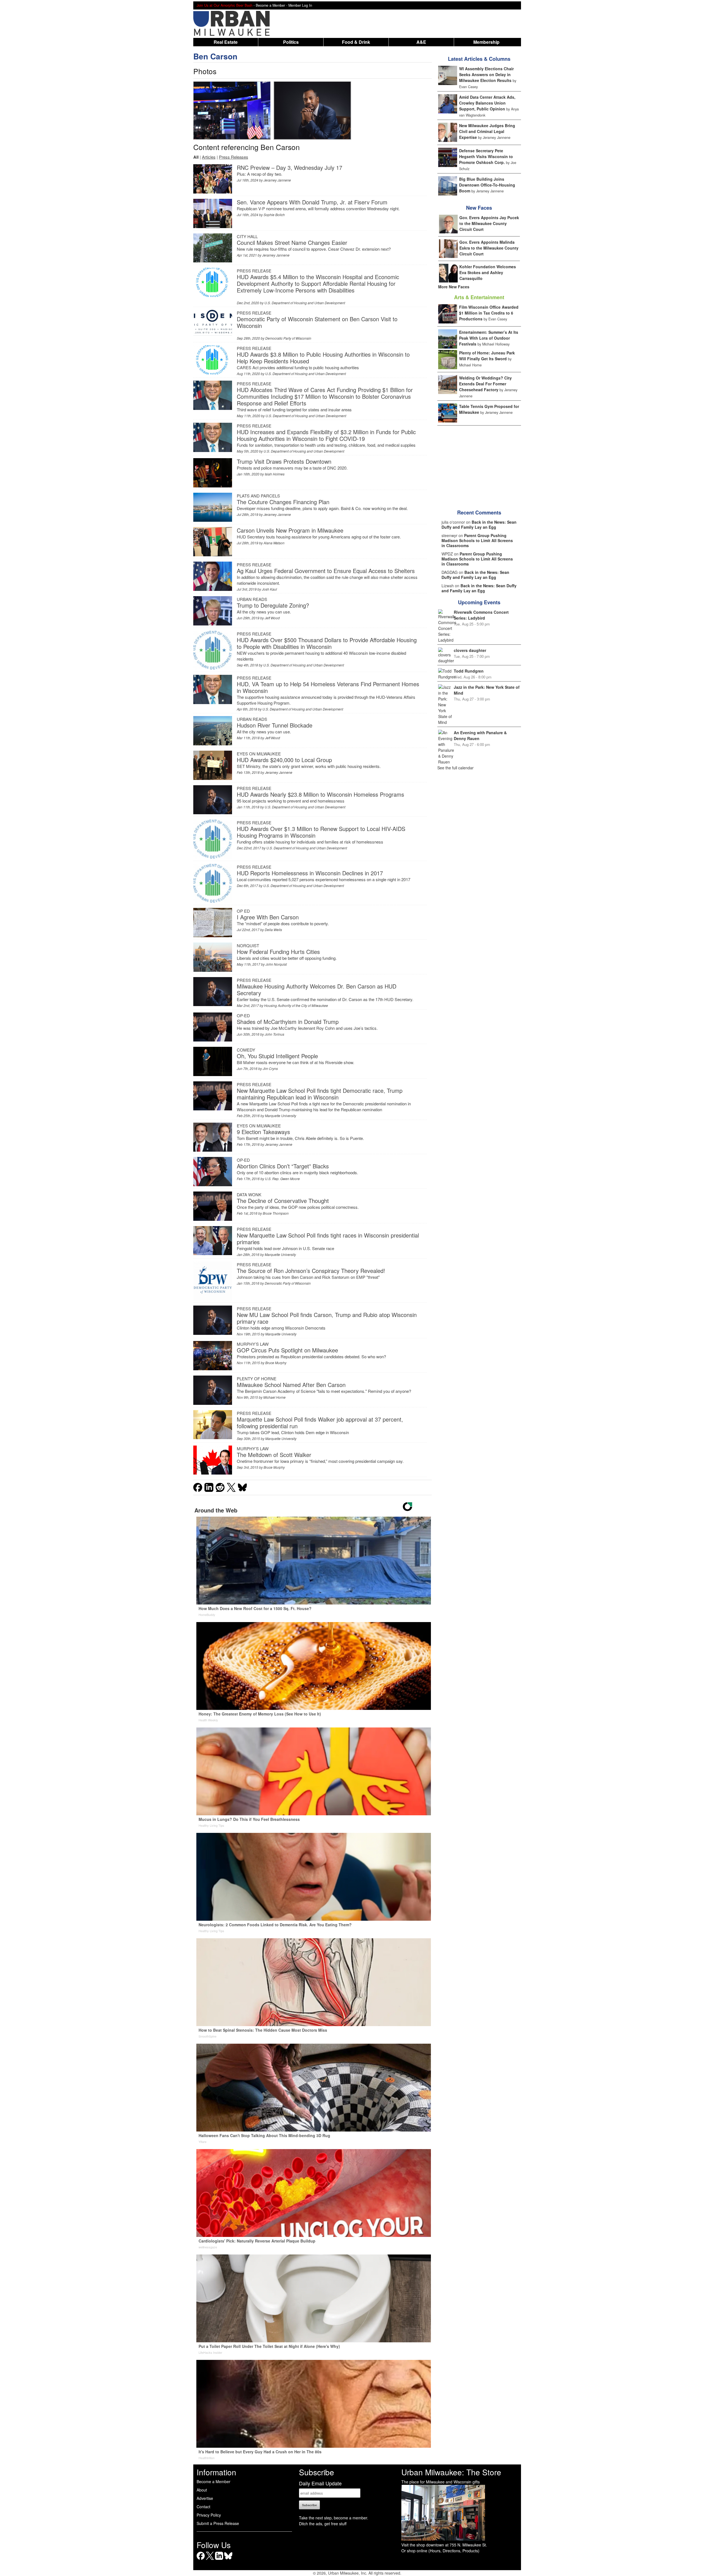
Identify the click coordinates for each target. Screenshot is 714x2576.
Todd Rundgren (469, 671)
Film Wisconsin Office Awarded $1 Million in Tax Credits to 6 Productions (489, 313)
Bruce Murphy (276, 1363)
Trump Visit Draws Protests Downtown (284, 461)
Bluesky (228, 2560)
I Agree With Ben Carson (268, 917)
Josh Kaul (269, 589)
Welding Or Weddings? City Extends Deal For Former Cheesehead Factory (485, 384)
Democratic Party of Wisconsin (288, 338)
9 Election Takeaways (263, 1132)
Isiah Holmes (275, 474)
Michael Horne (274, 1397)
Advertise (205, 2498)
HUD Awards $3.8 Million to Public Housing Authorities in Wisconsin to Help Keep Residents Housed (323, 358)
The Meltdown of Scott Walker (274, 1455)
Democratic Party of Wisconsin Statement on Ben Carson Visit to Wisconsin (317, 322)
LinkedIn (219, 2560)
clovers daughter (470, 650)
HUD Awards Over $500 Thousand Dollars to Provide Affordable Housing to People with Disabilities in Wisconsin (327, 643)
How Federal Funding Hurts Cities (278, 952)
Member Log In (300, 5)
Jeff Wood (272, 618)
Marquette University (281, 1116)
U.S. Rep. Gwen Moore (282, 1179)
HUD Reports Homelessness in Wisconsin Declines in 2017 (310, 873)
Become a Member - (272, 5)
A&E (421, 42)
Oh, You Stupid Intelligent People (277, 1056)
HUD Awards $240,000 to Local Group (284, 760)
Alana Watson (274, 543)
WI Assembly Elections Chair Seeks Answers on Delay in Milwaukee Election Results (486, 74)
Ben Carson (215, 56)
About (202, 2490)
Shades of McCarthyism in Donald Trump (288, 1022)
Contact (203, 2507)
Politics (291, 42)
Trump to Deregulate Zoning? (273, 605)
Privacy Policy (209, 2515)
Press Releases (234, 157)
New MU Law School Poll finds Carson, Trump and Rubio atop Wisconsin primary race (327, 1318)
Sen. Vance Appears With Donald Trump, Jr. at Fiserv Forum (312, 202)
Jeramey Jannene (277, 180)
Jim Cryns (270, 1068)
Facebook (201, 2560)
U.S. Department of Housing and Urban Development (305, 303)
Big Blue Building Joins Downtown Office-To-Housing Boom (487, 185)
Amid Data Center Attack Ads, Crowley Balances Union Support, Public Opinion (487, 103)
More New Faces (454, 287)
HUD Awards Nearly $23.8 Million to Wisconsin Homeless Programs (320, 794)
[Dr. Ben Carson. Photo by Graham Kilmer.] (232, 110)
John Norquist (276, 964)
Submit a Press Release (218, 2523)
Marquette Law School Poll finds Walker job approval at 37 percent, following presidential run (320, 1423)
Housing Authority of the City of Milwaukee (296, 1005)
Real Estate (226, 42)
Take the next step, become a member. (334, 2518)
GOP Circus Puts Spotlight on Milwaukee (287, 1350)
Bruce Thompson (276, 1213)
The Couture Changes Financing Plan (283, 502)
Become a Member (214, 2481)
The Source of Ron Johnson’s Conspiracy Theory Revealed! (311, 1271)
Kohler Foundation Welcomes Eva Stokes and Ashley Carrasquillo (488, 272)
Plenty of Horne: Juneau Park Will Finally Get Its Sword (487, 356)
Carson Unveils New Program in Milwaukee (290, 530)
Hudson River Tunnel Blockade (275, 725)
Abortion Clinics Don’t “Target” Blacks (283, 1166)
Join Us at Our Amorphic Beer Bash (225, 5)
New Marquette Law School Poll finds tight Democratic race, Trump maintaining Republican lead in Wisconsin (320, 1094)
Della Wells (273, 930)
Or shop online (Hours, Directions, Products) (440, 2551)
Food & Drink (356, 42)
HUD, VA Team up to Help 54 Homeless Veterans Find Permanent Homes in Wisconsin (328, 687)
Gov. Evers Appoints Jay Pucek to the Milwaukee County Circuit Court (489, 223)
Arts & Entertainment (479, 297)
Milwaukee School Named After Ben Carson (291, 1385)
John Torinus (274, 1034)
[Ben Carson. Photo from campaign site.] (312, 110)
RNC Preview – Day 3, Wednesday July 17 (290, 167)
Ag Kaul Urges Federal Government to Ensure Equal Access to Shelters (326, 571)
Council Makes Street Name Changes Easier (292, 242)
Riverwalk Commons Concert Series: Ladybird (481, 615)
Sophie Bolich (274, 215)
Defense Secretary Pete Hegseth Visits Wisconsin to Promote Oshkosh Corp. (486, 156)
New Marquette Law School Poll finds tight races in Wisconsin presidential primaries (328, 1239)
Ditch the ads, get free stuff (323, 2524)
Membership (486, 42)
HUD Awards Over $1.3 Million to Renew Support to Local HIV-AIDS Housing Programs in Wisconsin (321, 832)
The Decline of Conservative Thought (283, 1201)
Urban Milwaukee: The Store (451, 2472)
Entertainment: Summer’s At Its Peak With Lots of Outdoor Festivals (489, 338)
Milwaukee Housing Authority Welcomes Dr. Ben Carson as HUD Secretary (317, 989)
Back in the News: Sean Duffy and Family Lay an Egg (479, 525)
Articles (209, 157)
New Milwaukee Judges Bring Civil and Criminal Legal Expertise (487, 131)
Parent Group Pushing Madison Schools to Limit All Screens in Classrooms (477, 540)
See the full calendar (455, 768)
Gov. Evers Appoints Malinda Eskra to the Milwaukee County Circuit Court (489, 248)
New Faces (479, 208)
